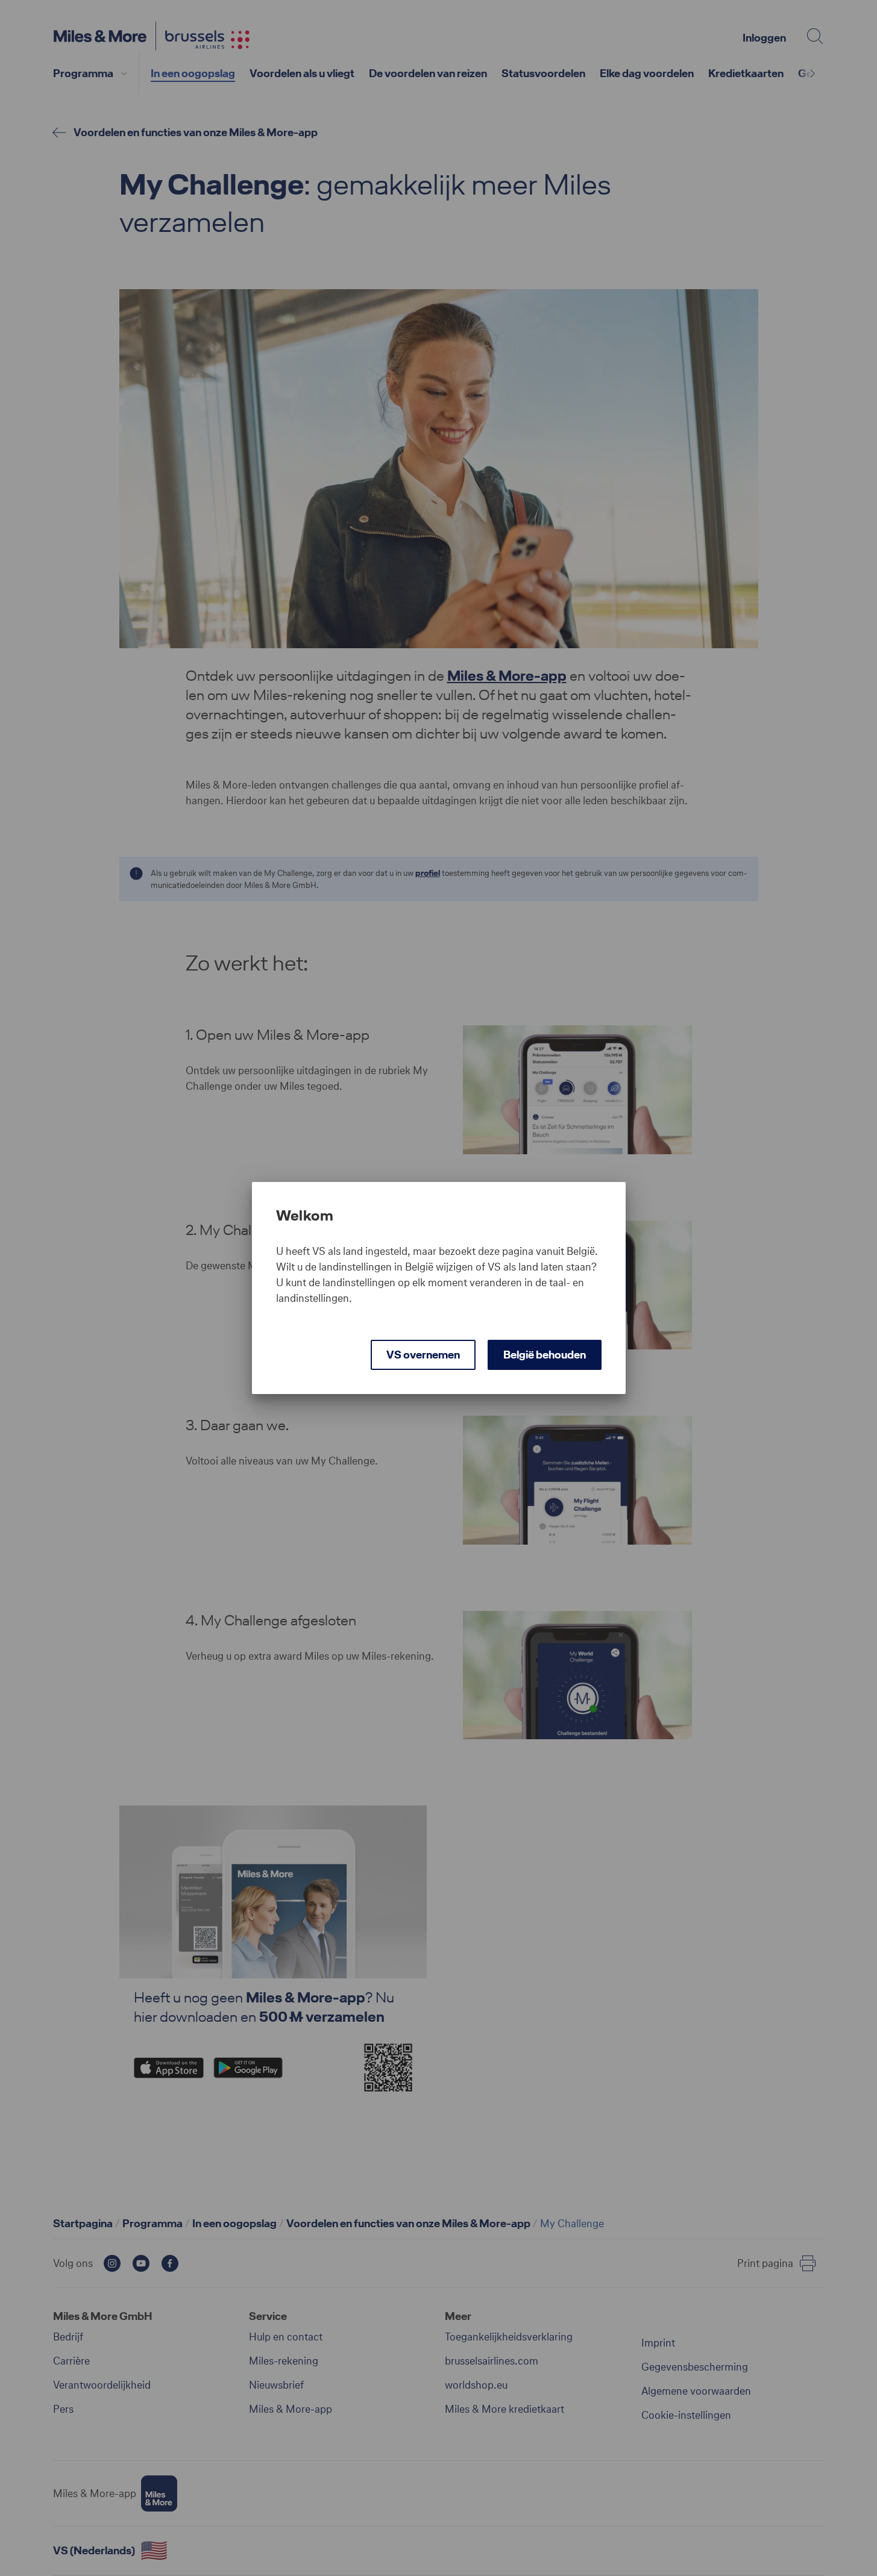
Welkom (305, 1216)
